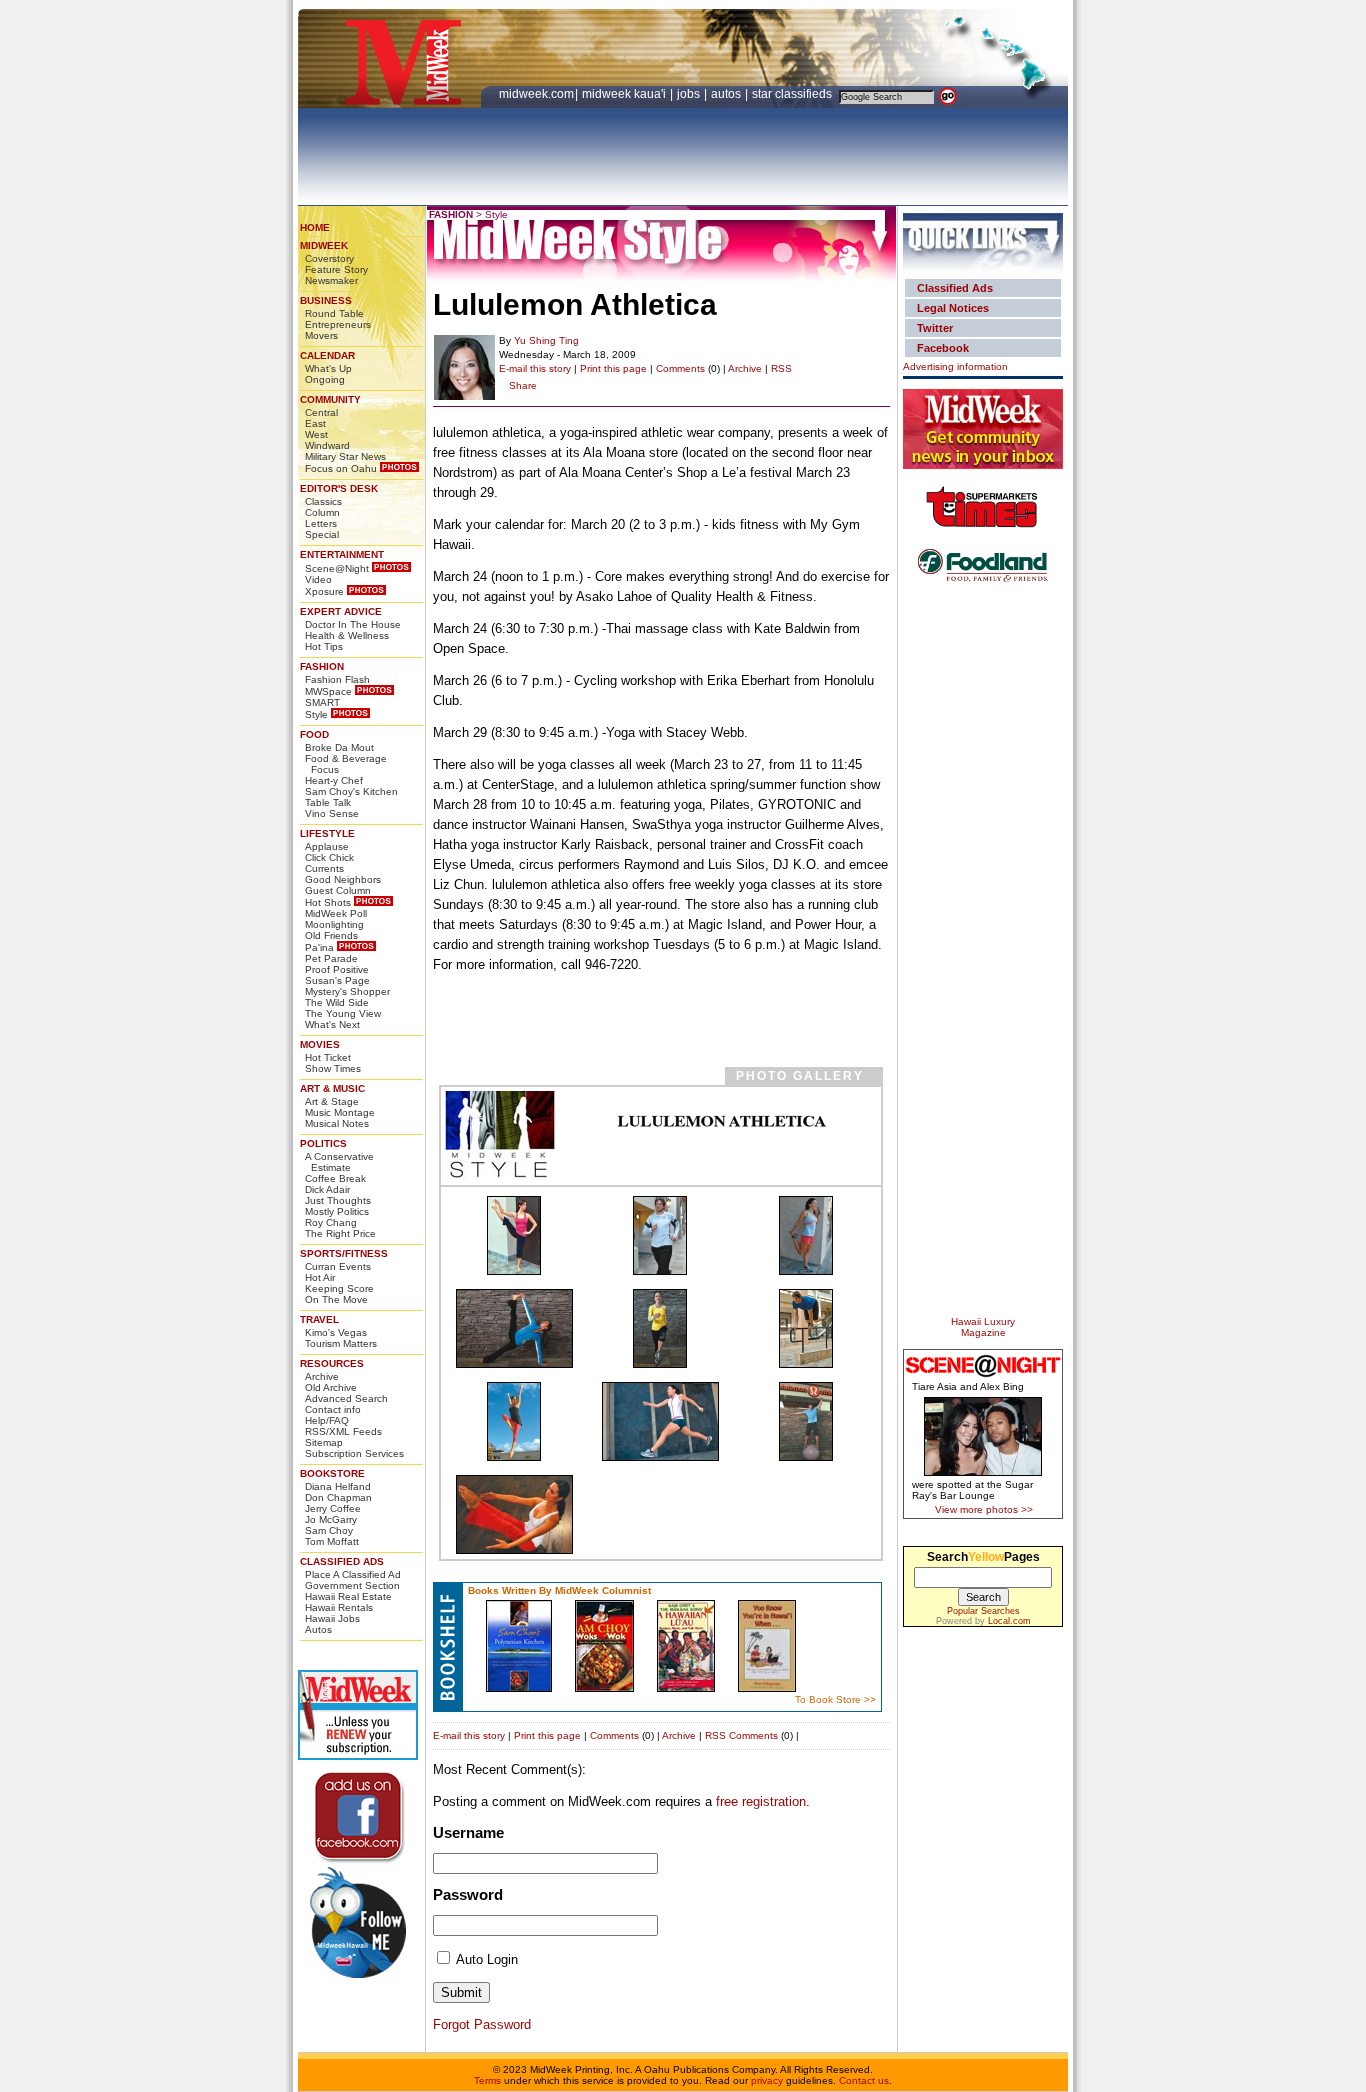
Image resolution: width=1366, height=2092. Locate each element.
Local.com (1009, 1621)
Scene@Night (337, 568)
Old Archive (331, 1387)
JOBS (690, 94)
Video (318, 579)
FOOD (314, 734)
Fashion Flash (337, 679)
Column (322, 512)
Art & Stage (332, 1101)
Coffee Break (335, 1178)
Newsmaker (331, 280)
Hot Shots (328, 902)
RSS (781, 368)
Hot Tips (324, 646)
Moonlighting (334, 924)
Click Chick (329, 857)
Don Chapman (338, 1497)
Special (322, 534)
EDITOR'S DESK (339, 488)
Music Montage (340, 1112)
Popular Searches (983, 1611)
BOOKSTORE (332, 1473)
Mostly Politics (337, 1211)
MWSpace (328, 691)
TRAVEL (319, 1319)
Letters (321, 523)
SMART (322, 702)
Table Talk (328, 802)
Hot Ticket (328, 1057)
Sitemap (324, 1442)
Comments (680, 368)
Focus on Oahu (341, 468)
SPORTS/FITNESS (344, 1253)
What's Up (328, 368)
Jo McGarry (331, 1519)
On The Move (336, 1299)
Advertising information (955, 366)
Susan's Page (337, 980)
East (315, 423)
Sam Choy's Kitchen (351, 791)
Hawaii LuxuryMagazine (983, 1327)
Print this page (613, 368)
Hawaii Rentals (339, 1607)
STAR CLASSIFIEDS (793, 94)
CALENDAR (327, 355)
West (316, 434)
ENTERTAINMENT (342, 554)
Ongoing (325, 379)
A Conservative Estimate (339, 1162)
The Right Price (340, 1233)
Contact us (864, 2080)
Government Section (352, 1585)
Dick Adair (327, 1189)
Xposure (324, 591)
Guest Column (338, 890)
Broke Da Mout (339, 747)
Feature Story (336, 269)
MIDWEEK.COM (536, 94)
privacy (767, 2080)
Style (316, 714)
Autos (318, 1629)
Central (321, 412)
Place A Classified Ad (353, 1574)
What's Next (332, 1024)
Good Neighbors (343, 879)
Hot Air (320, 1277)
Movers (321, 335)
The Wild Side (337, 1002)
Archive (322, 1376)
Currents (324, 868)
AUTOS (727, 94)
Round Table (334, 313)
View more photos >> (984, 1509)
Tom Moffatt (332, 1541)
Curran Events (338, 1266)
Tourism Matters (341, 1343)
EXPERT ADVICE (341, 611)
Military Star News (345, 456)
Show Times (333, 1068)
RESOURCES (332, 1363)
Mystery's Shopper (347, 991)
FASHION (322, 666)
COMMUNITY (330, 399)
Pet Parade (331, 958)
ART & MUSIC (332, 1088)
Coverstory (329, 258)
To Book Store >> (835, 1699)
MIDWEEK (324, 245)
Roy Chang (331, 1222)
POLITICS (323, 1143)
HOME (315, 227)
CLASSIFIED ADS (342, 1561)
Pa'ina (319, 947)
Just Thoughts (338, 1200)
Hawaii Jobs (332, 1618)
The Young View (343, 1013)
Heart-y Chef (334, 780)
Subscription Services (354, 1453)
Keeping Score (339, 1288)
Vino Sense (332, 813)
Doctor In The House (353, 624)
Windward (327, 445)
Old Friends (331, 935)
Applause (327, 846)
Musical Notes (337, 1123)
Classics (323, 501)
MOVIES (320, 1044)
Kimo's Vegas (336, 1332)
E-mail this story (535, 368)
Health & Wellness (347, 635)
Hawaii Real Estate (348, 1596)
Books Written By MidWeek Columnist (559, 1590)
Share (523, 385)
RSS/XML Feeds (343, 1431)
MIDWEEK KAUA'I (624, 94)
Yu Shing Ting (546, 340)
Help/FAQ (327, 1420)
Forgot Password (482, 2024)
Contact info (333, 1409)
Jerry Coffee (333, 1508)
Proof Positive (337, 969)
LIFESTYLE (327, 833)
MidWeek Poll (336, 913)
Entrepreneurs (338, 324)
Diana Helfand (338, 1486)
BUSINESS (326, 300)
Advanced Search (346, 1398)
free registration (761, 1801)
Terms (487, 2080)
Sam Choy (329, 1530)
